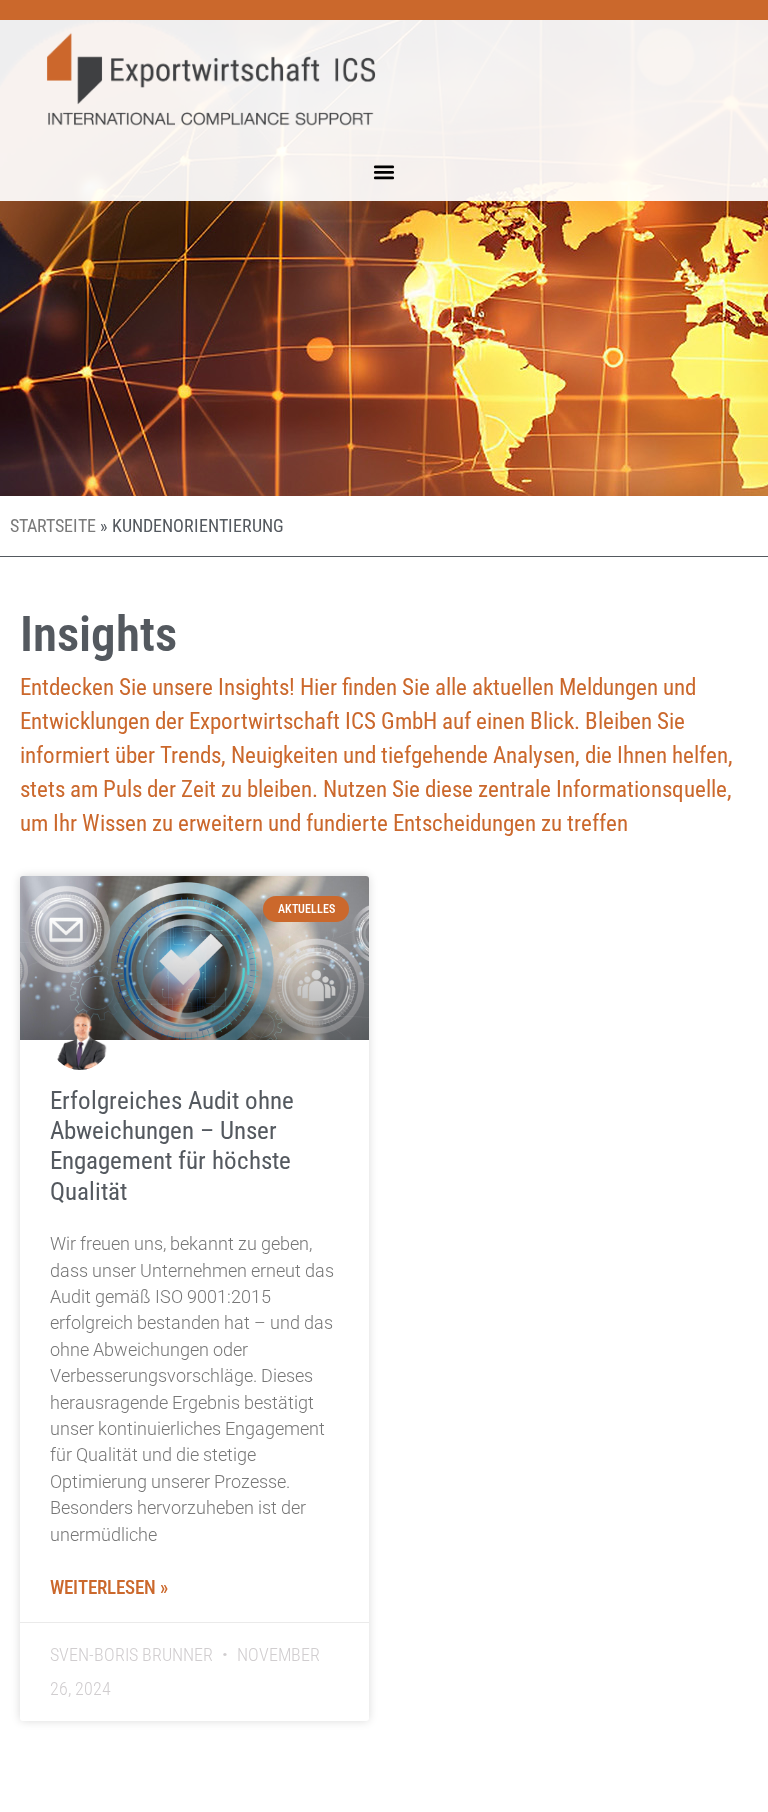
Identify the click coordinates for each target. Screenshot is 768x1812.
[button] (384, 171)
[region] (260, 1667)
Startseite (53, 526)
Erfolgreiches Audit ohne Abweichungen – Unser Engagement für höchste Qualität (172, 1145)
